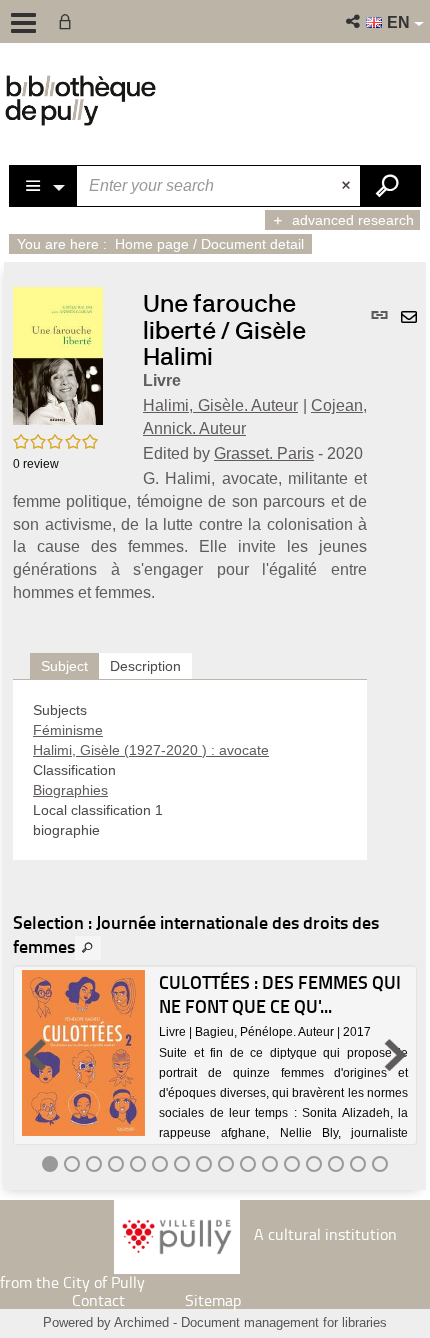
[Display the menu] (23, 23)
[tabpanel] (190, 770)
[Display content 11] (270, 1164)
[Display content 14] (336, 1164)
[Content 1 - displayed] (50, 1164)
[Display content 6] (160, 1164)
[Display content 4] (116, 1164)
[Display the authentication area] (69, 21)
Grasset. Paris (264, 453)
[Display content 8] (204, 1164)
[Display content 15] (358, 1164)
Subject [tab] (64, 666)
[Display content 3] (94, 1164)
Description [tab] (145, 666)
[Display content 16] (380, 1164)
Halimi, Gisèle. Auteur (220, 405)
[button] (354, 21)
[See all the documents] (88, 948)
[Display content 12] (292, 1164)
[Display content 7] (182, 1164)
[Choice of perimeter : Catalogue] (44, 186)
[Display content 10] (248, 1164)
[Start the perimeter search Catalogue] (390, 186)
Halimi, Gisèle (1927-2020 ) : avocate (151, 750)
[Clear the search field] (348, 186)
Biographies (70, 790)
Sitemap (213, 1300)
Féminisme (68, 730)
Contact (98, 1300)
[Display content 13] (314, 1164)
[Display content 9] (226, 1164)
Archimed (141, 1322)
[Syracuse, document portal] (80, 100)
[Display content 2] (72, 1164)
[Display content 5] (138, 1164)
